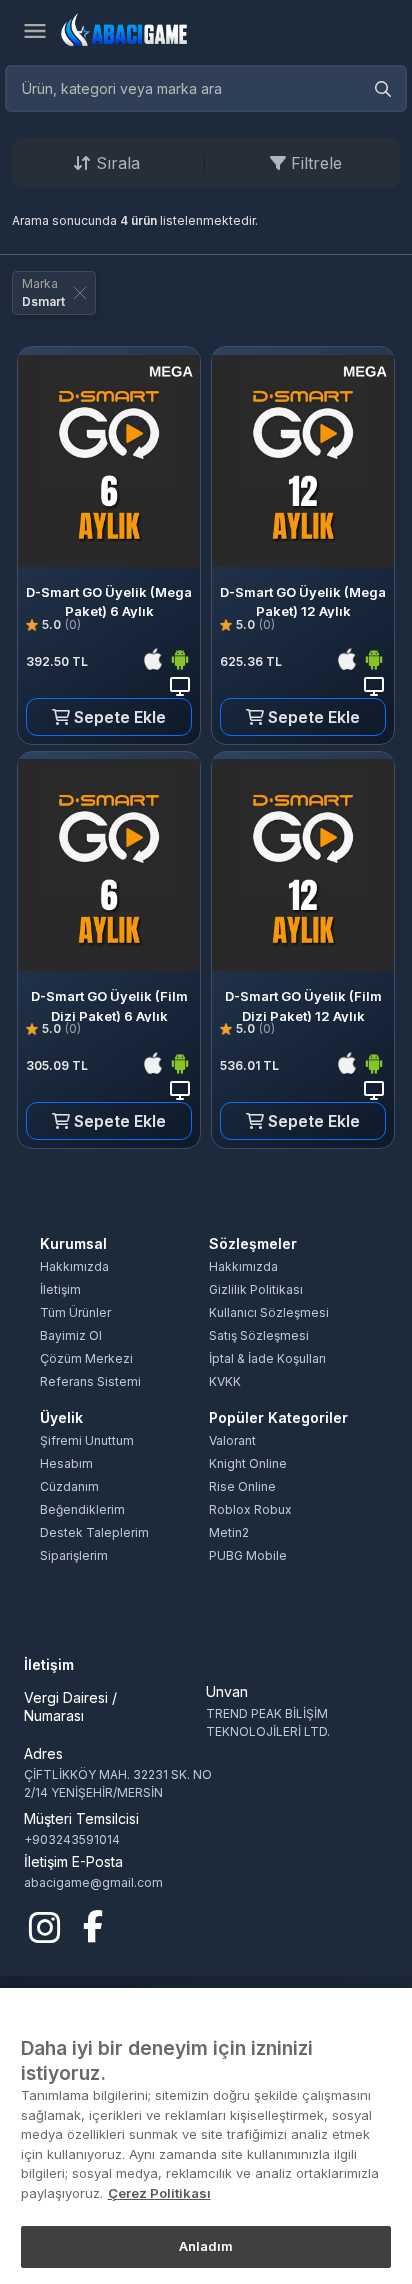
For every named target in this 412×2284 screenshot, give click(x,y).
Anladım (206, 2246)
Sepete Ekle (118, 717)
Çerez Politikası (159, 2193)
